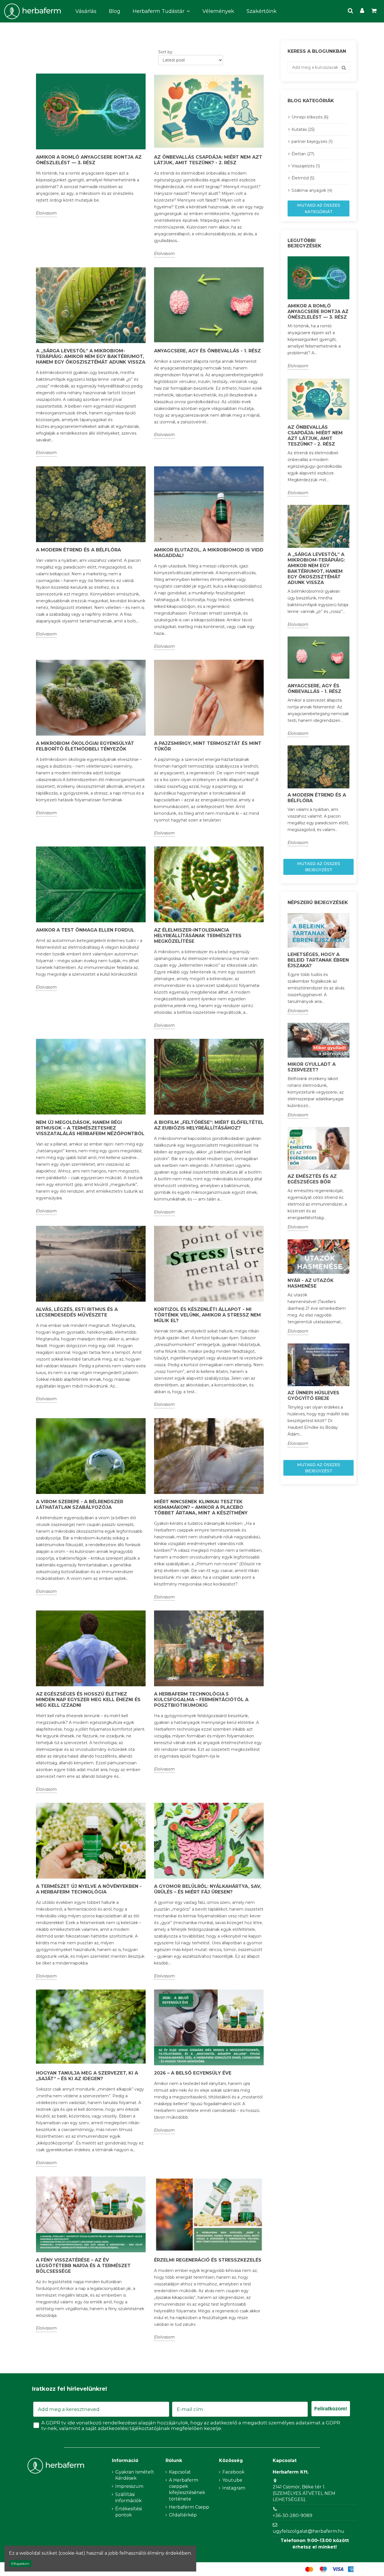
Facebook (233, 2472)
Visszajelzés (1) (306, 166)
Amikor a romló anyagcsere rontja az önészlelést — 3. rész (89, 160)
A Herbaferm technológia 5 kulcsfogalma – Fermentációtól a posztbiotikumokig (201, 1700)
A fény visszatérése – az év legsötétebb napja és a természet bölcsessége (83, 2266)
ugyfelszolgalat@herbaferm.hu (309, 2531)
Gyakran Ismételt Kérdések (135, 2475)
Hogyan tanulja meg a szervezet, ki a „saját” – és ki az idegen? (87, 2076)
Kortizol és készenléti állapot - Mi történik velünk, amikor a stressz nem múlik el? (207, 1315)
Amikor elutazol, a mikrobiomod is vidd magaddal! (209, 553)
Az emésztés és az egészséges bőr (312, 1179)
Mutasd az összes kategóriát (319, 208)
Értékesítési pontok (128, 2512)
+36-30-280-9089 (292, 2515)
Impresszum (129, 2486)
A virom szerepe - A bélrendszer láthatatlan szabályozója (80, 1504)
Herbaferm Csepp (189, 2507)
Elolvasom (46, 213)
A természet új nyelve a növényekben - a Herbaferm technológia (89, 1889)
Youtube (232, 2480)
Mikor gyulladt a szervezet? (312, 1067)
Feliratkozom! (331, 2409)
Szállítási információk (128, 2498)
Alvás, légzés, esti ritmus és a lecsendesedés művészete (77, 1312)
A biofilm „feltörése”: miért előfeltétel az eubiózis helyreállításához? (209, 1125)
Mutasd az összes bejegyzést (319, 867)
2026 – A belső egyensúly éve (193, 2073)
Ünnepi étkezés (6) (310, 117)
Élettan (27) (303, 154)
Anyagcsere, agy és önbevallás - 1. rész (207, 351)
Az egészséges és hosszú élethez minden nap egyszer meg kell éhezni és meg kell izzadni (88, 1700)
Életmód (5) (303, 178)
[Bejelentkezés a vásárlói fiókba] (362, 11)
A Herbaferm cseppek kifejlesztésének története (187, 2490)
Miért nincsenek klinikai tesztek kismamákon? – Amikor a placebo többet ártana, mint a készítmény (201, 1507)
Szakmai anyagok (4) (312, 190)
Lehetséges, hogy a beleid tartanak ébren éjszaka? (318, 960)
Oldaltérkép (183, 2515)
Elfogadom (20, 2564)
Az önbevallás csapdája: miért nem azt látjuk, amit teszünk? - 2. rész (208, 160)
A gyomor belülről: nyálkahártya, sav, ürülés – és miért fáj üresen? (208, 1889)
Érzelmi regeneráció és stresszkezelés (208, 2260)
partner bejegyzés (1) (312, 142)
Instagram (234, 2488)
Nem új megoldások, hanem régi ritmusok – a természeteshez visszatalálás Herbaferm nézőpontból (90, 1128)
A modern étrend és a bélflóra (78, 550)
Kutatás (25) (303, 129)
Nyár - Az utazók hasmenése (311, 1283)
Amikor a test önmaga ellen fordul (85, 930)
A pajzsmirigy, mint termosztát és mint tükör (208, 746)
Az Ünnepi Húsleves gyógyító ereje (313, 1396)
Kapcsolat (180, 2472)
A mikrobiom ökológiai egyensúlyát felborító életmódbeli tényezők (85, 746)
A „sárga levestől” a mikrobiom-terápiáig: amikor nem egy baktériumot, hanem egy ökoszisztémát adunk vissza (91, 356)
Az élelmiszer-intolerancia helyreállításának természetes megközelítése (198, 936)
